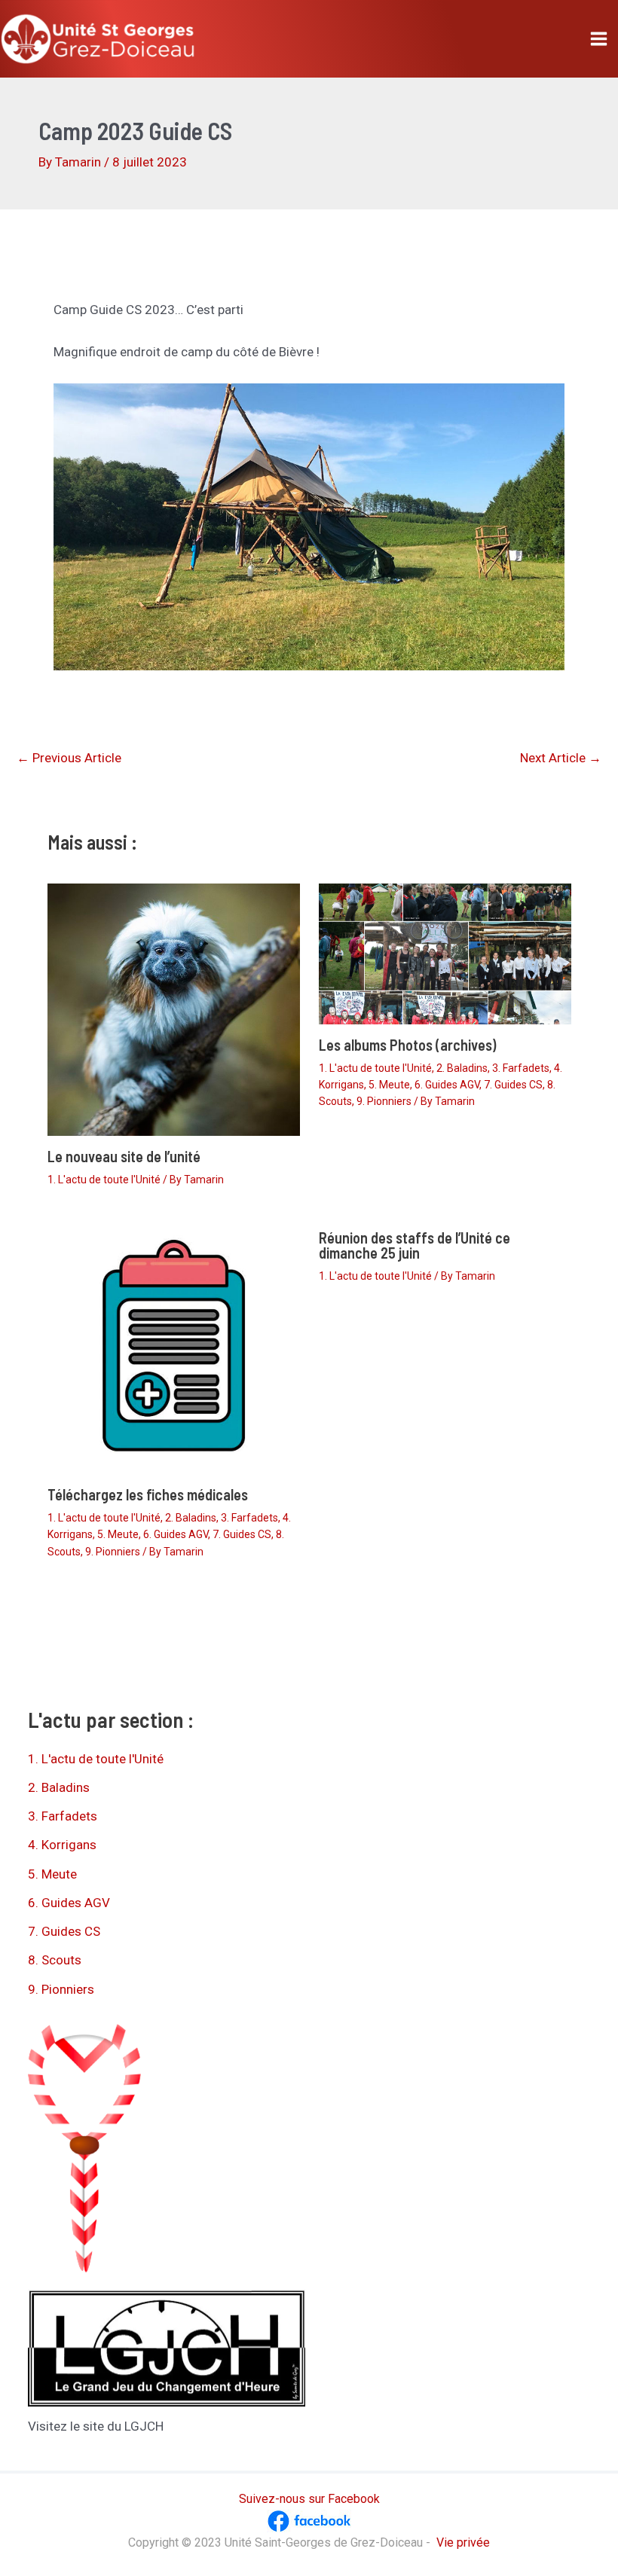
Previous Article (69, 758)
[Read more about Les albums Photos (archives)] (445, 953)
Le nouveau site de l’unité (124, 1156)
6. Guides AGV (447, 1085)
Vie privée (463, 2542)
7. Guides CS (513, 1085)
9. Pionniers (384, 1101)
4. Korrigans (62, 1845)
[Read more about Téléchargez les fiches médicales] (174, 1344)
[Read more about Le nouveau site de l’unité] (174, 1009)
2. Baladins (462, 1068)
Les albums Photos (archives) (407, 1045)
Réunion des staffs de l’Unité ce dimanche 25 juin (415, 1245)
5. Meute (389, 1085)
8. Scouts (55, 1960)
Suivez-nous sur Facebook (309, 2499)
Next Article (561, 758)
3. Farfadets (521, 1068)
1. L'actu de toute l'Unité (104, 1180)
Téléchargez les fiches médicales (148, 1494)
